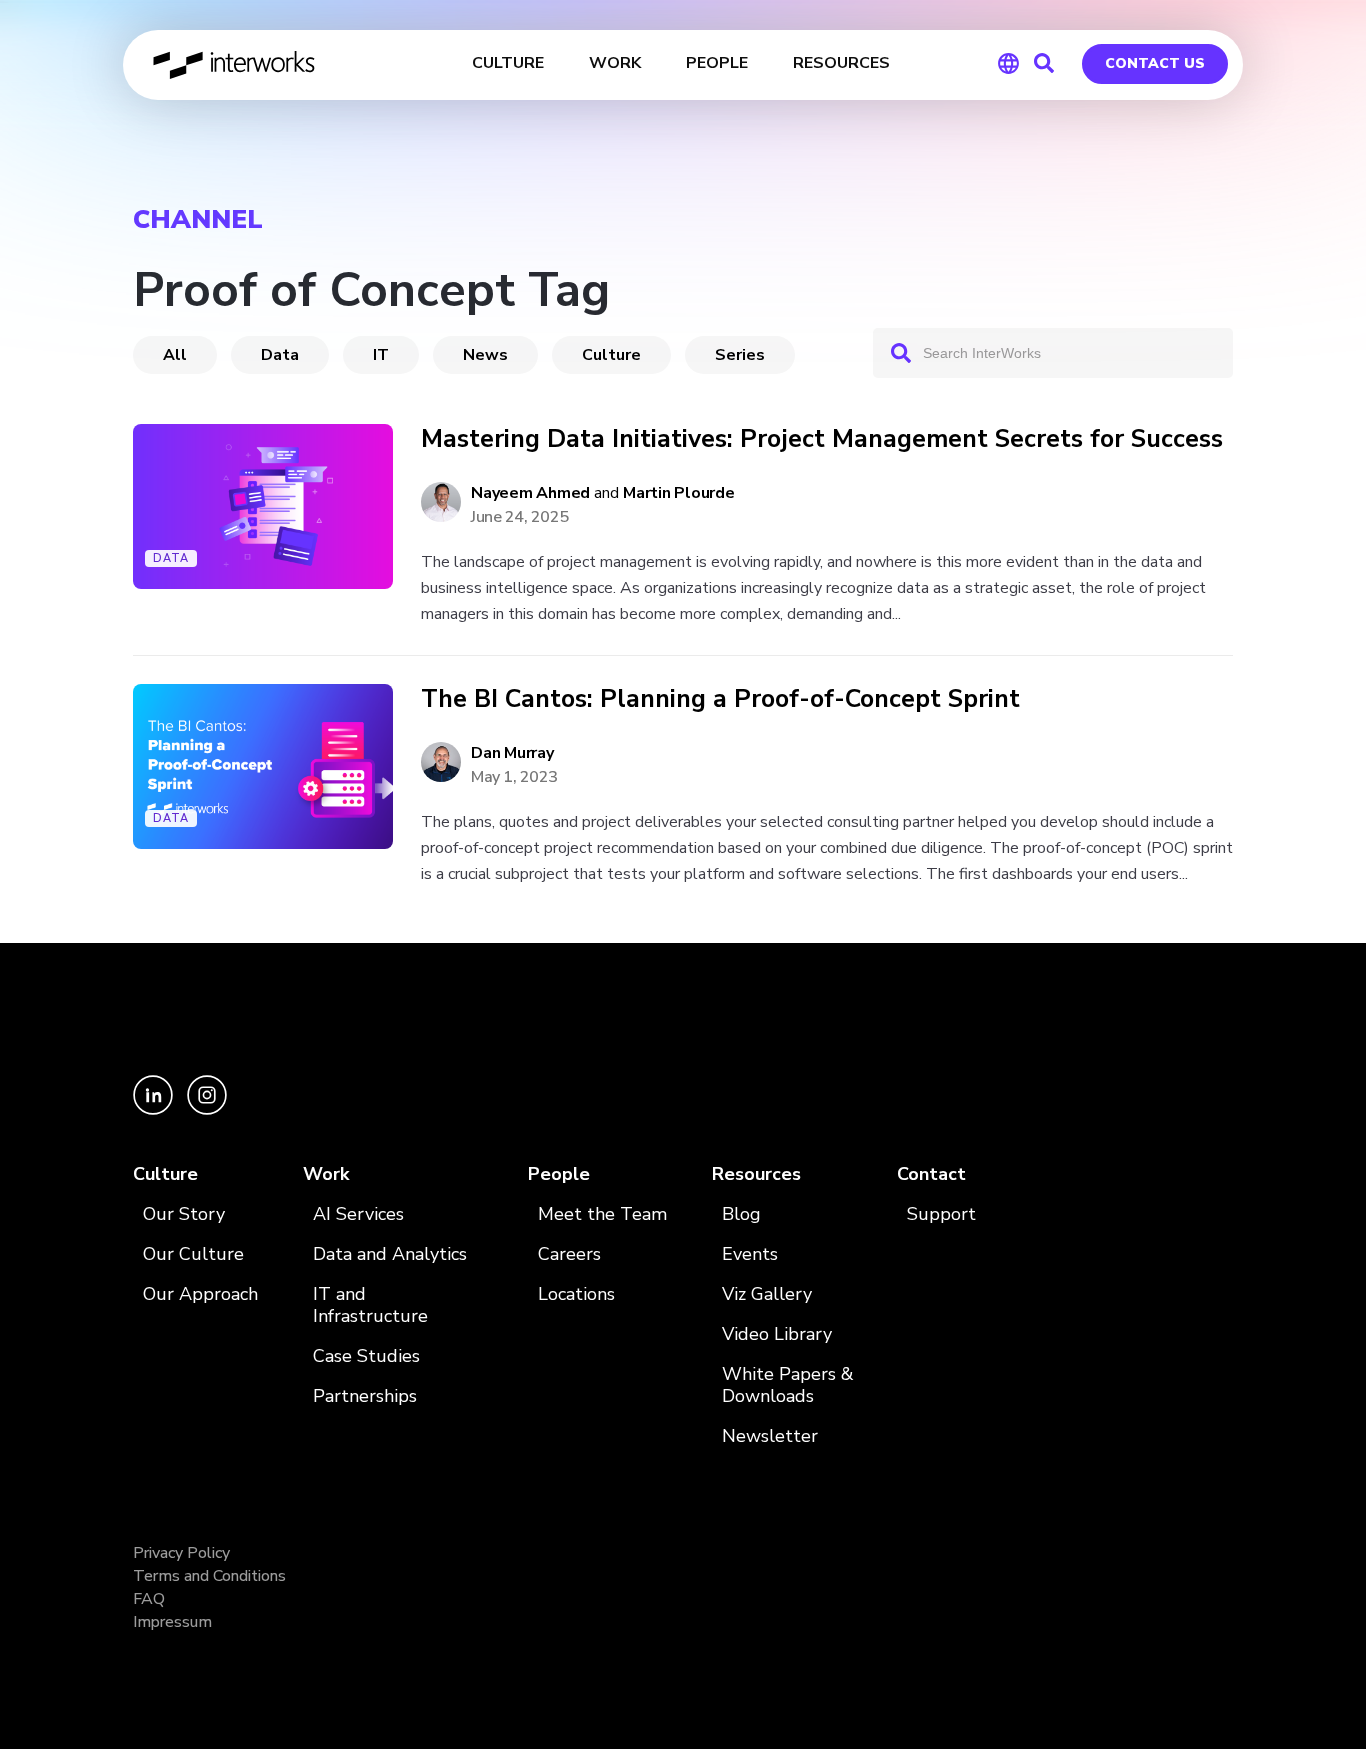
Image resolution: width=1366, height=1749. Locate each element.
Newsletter (770, 1436)
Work (326, 1174)
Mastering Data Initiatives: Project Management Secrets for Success (822, 439)
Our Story (184, 1214)
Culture (611, 355)
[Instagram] (207, 1109)
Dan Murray (512, 753)
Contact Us (1155, 63)
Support (941, 1214)
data (280, 355)
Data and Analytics (390, 1254)
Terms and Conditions (209, 1576)
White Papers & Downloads (788, 1385)
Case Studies (366, 1356)
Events (750, 1254)
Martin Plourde (679, 493)
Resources (756, 1174)
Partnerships (365, 1396)
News (485, 355)
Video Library (777, 1334)
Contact (931, 1174)
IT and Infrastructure (370, 1305)
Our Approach (200, 1294)
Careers (569, 1254)
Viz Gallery (767, 1294)
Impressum (172, 1622)
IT (381, 355)
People (559, 1174)
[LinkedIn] (155, 1109)
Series (740, 355)
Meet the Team (602, 1214)
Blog (741, 1214)
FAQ (149, 1599)
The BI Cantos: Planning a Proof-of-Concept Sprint (720, 699)
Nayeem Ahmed (530, 493)
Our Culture (193, 1254)
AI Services (358, 1214)
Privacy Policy (181, 1553)
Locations (576, 1294)
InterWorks (235, 65)
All (175, 355)
